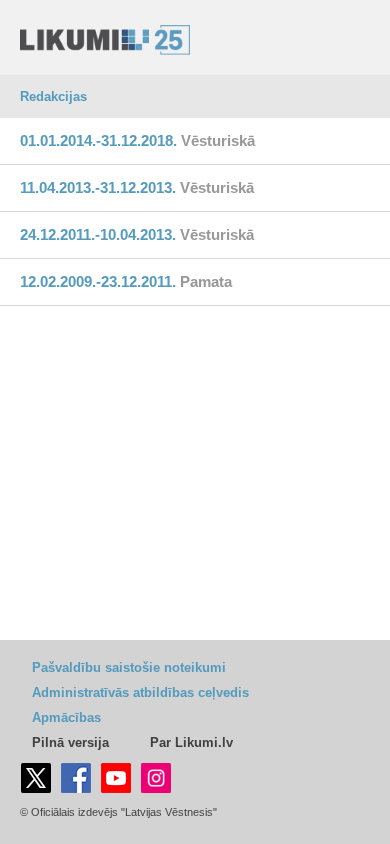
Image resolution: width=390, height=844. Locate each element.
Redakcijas (53, 96)
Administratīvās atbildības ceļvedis (140, 692)
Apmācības (66, 717)
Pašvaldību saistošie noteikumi (129, 667)
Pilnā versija (70, 742)
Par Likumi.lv (191, 742)
